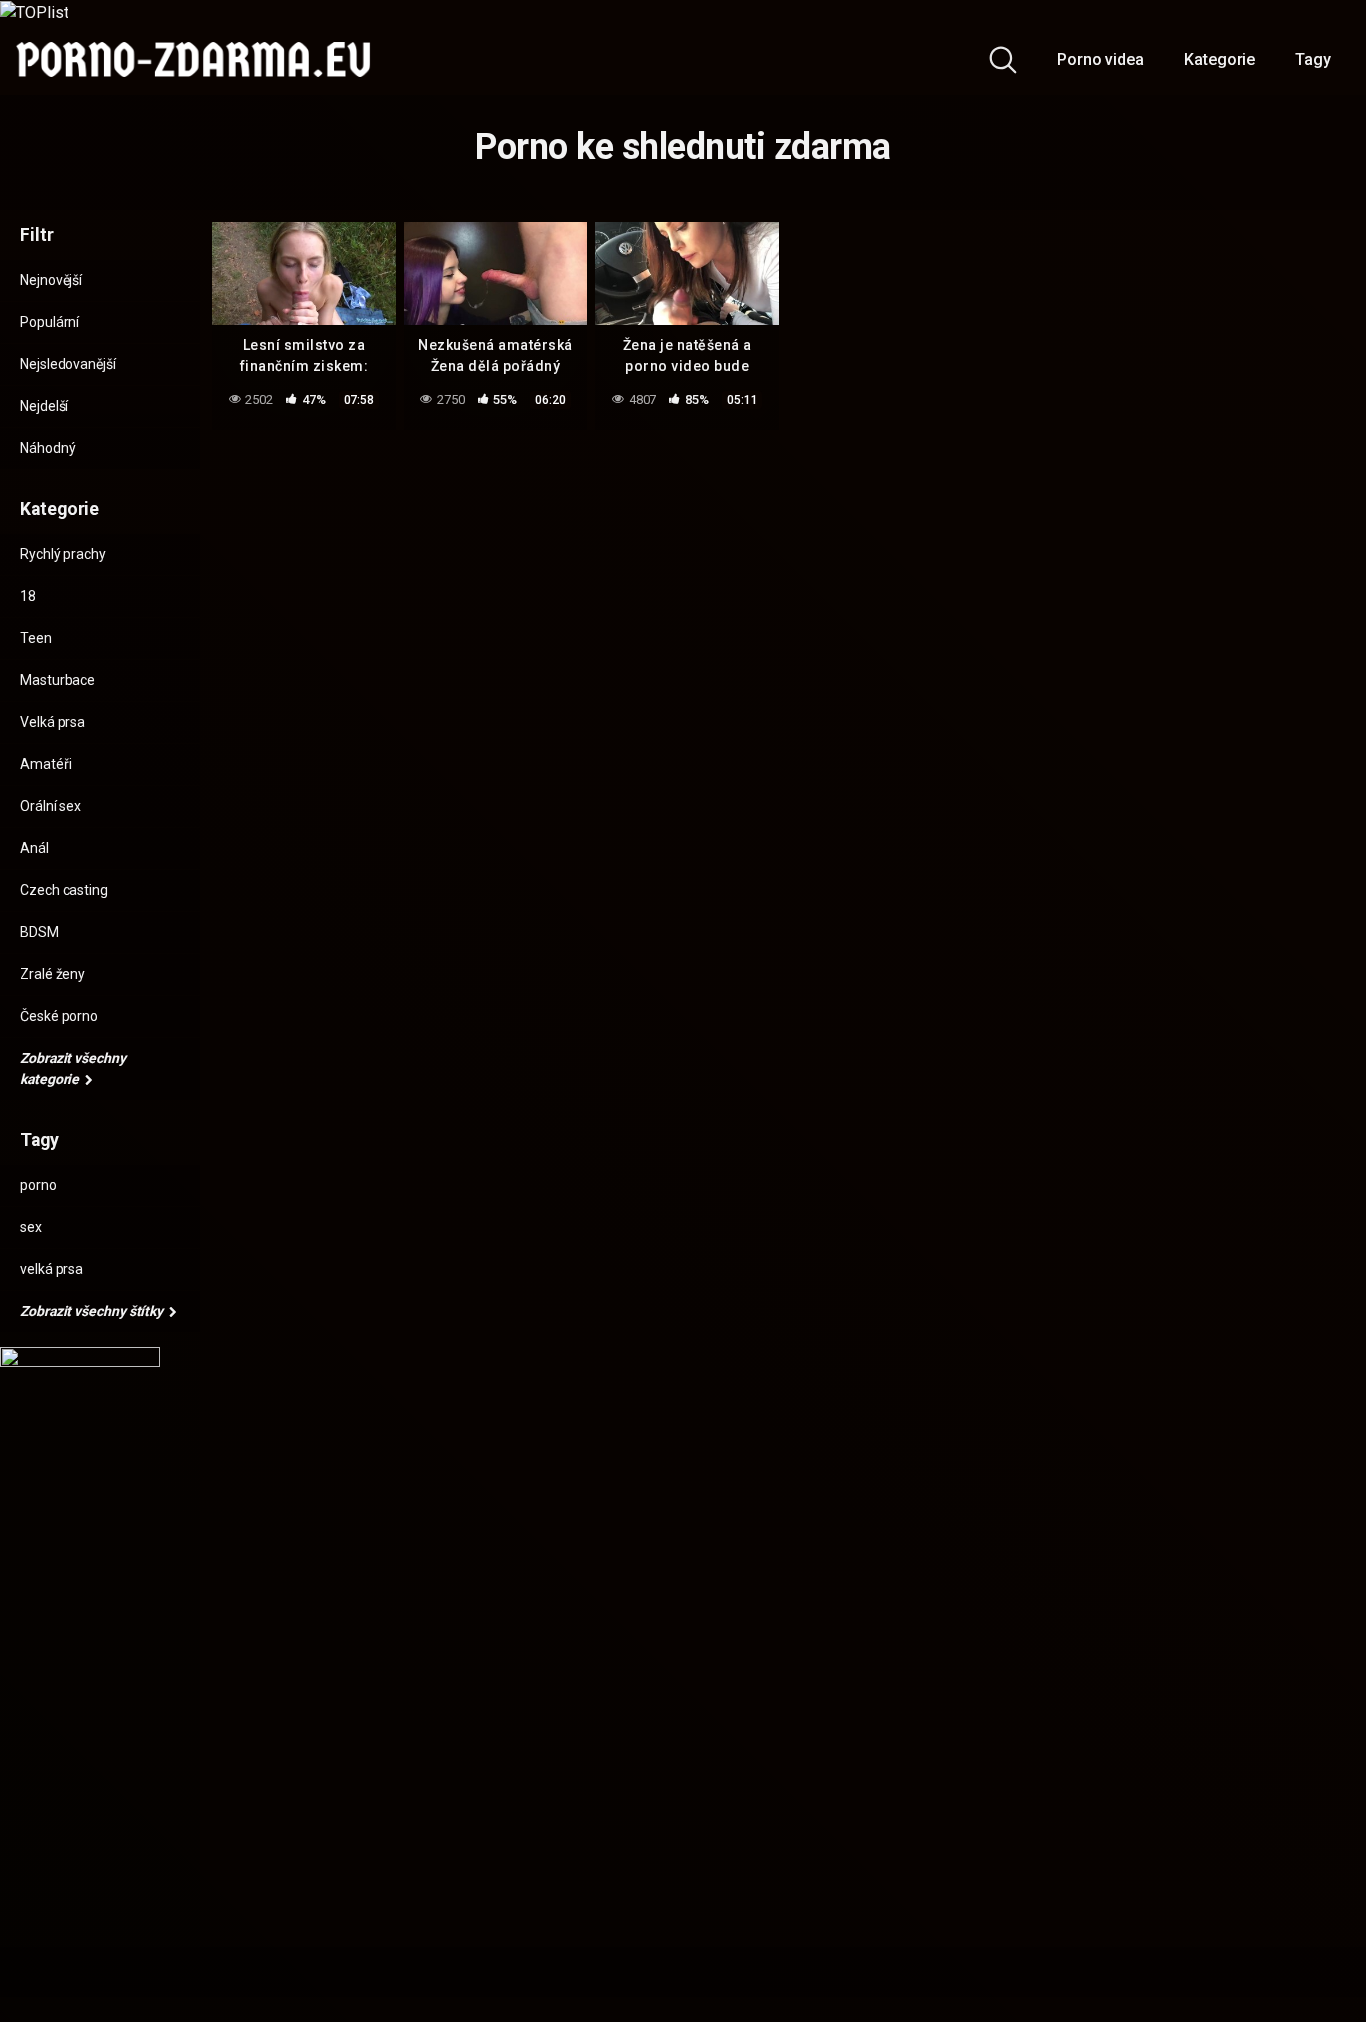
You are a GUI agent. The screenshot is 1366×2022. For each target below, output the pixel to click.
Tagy (1313, 59)
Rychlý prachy (63, 554)
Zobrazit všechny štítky (93, 1311)
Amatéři (45, 764)
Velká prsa (52, 722)
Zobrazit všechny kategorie (73, 1068)
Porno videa (1100, 59)
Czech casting (64, 890)
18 (28, 596)
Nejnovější (51, 280)
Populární (49, 322)
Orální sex (50, 806)
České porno (59, 1016)
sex (31, 1227)
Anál (34, 848)
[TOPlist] (34, 11)
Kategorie (1219, 59)
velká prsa (51, 1269)
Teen (36, 638)
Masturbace (57, 680)
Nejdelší (44, 406)
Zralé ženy (52, 974)
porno (38, 1185)
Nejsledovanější (68, 364)
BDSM (39, 932)
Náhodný (47, 448)
